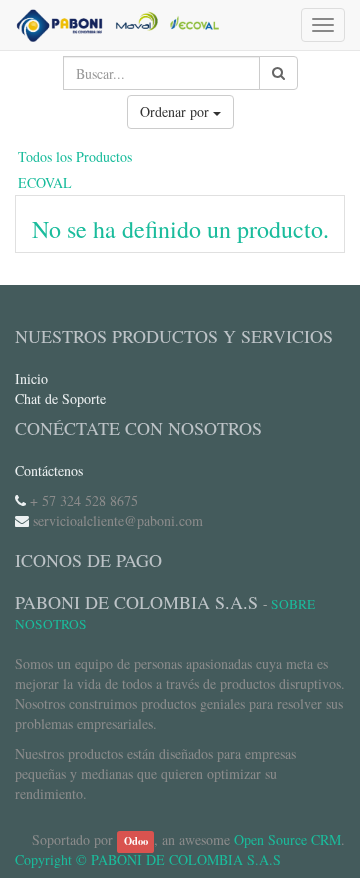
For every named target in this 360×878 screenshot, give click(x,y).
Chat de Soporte (60, 398)
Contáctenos (49, 470)
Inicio (31, 378)
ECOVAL (45, 182)
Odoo (136, 841)
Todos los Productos (75, 156)
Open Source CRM (287, 839)
